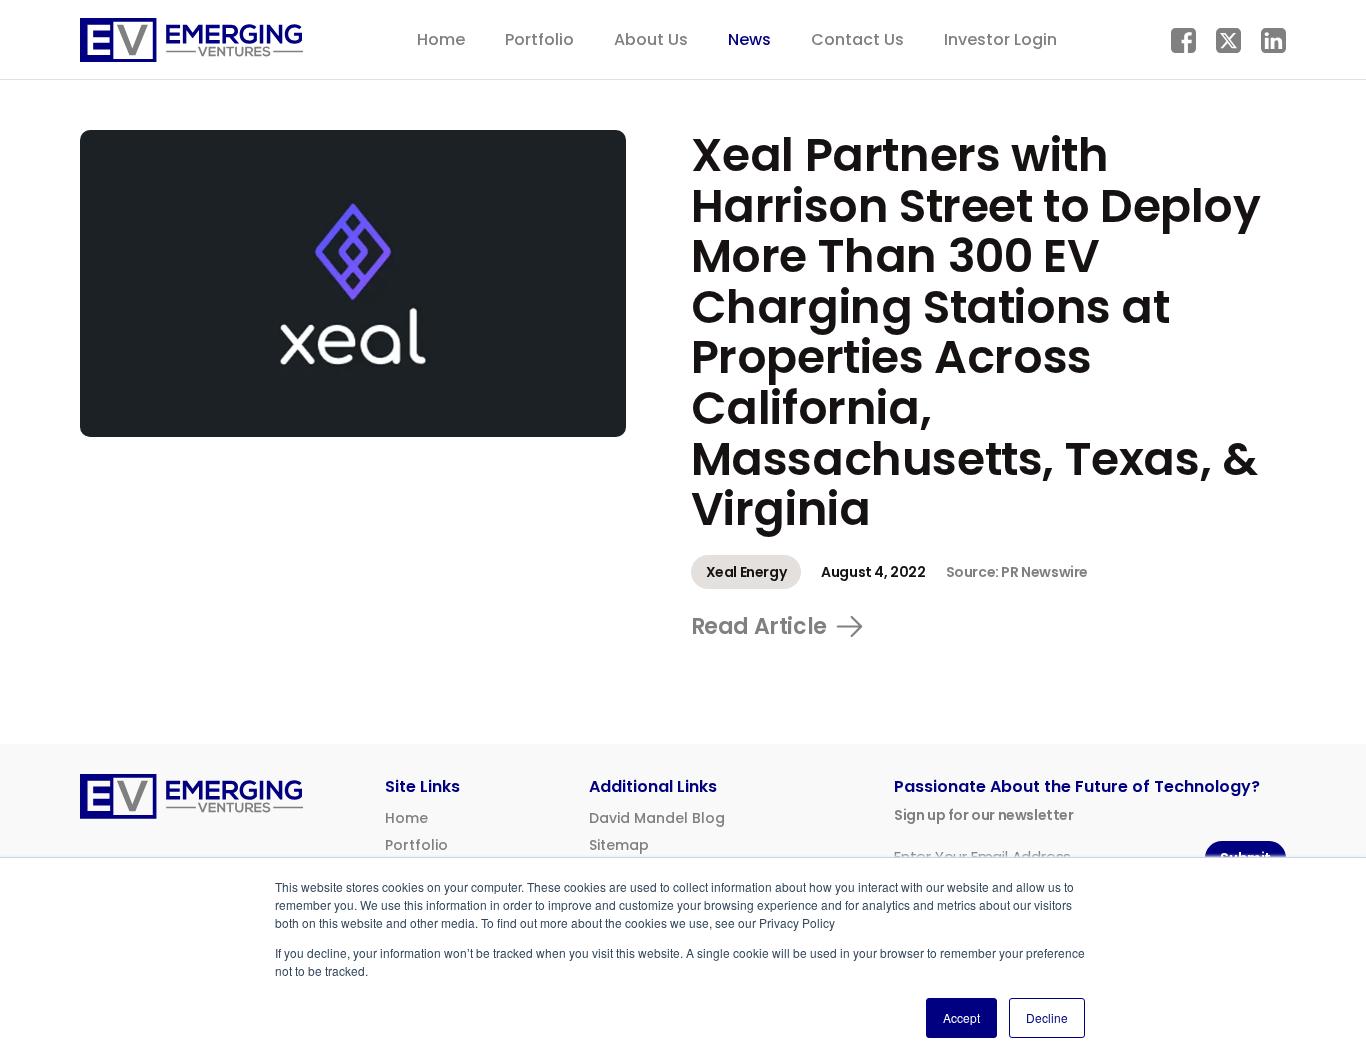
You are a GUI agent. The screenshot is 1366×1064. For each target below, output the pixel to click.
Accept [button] (961, 1017)
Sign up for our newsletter (984, 815)
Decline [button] (1047, 1017)
